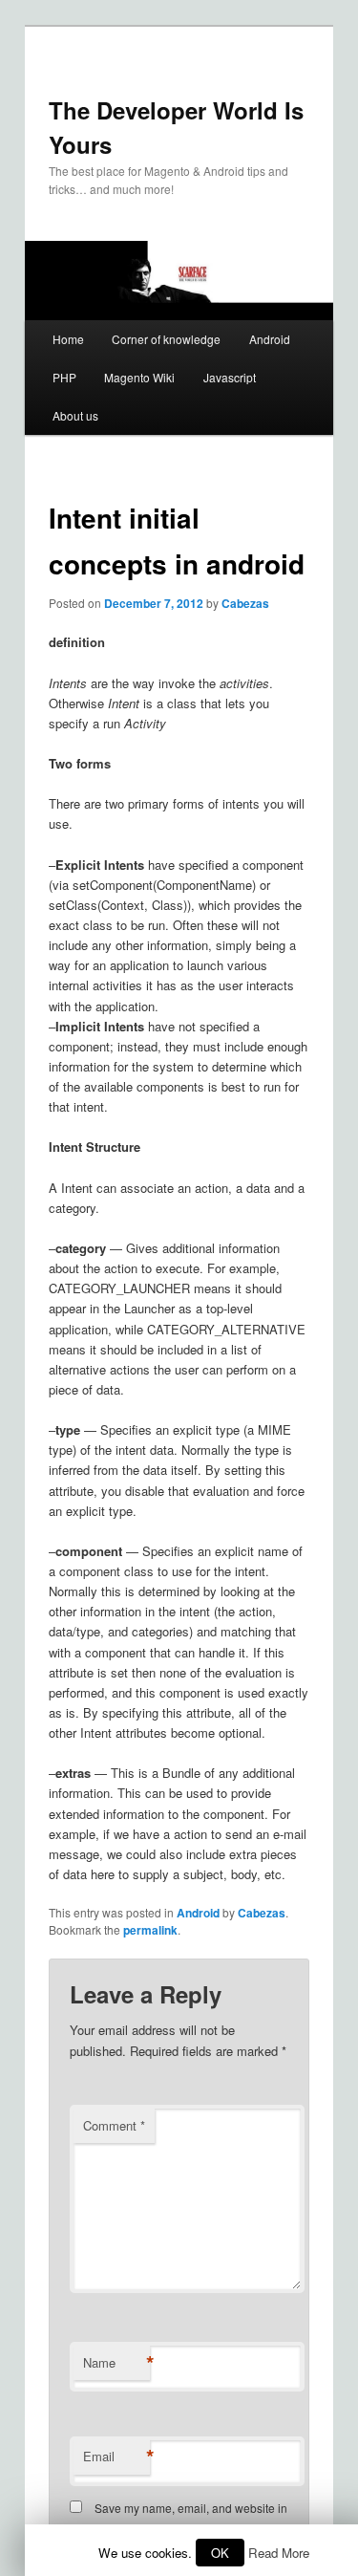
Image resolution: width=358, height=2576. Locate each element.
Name (116, 2363)
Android (270, 339)
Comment (114, 2125)
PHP (64, 377)
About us (75, 415)
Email (116, 2457)
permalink (150, 1930)
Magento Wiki (139, 377)
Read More (279, 2553)
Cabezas (245, 603)
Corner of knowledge (166, 339)
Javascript (230, 377)
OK (220, 2553)
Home (68, 339)
